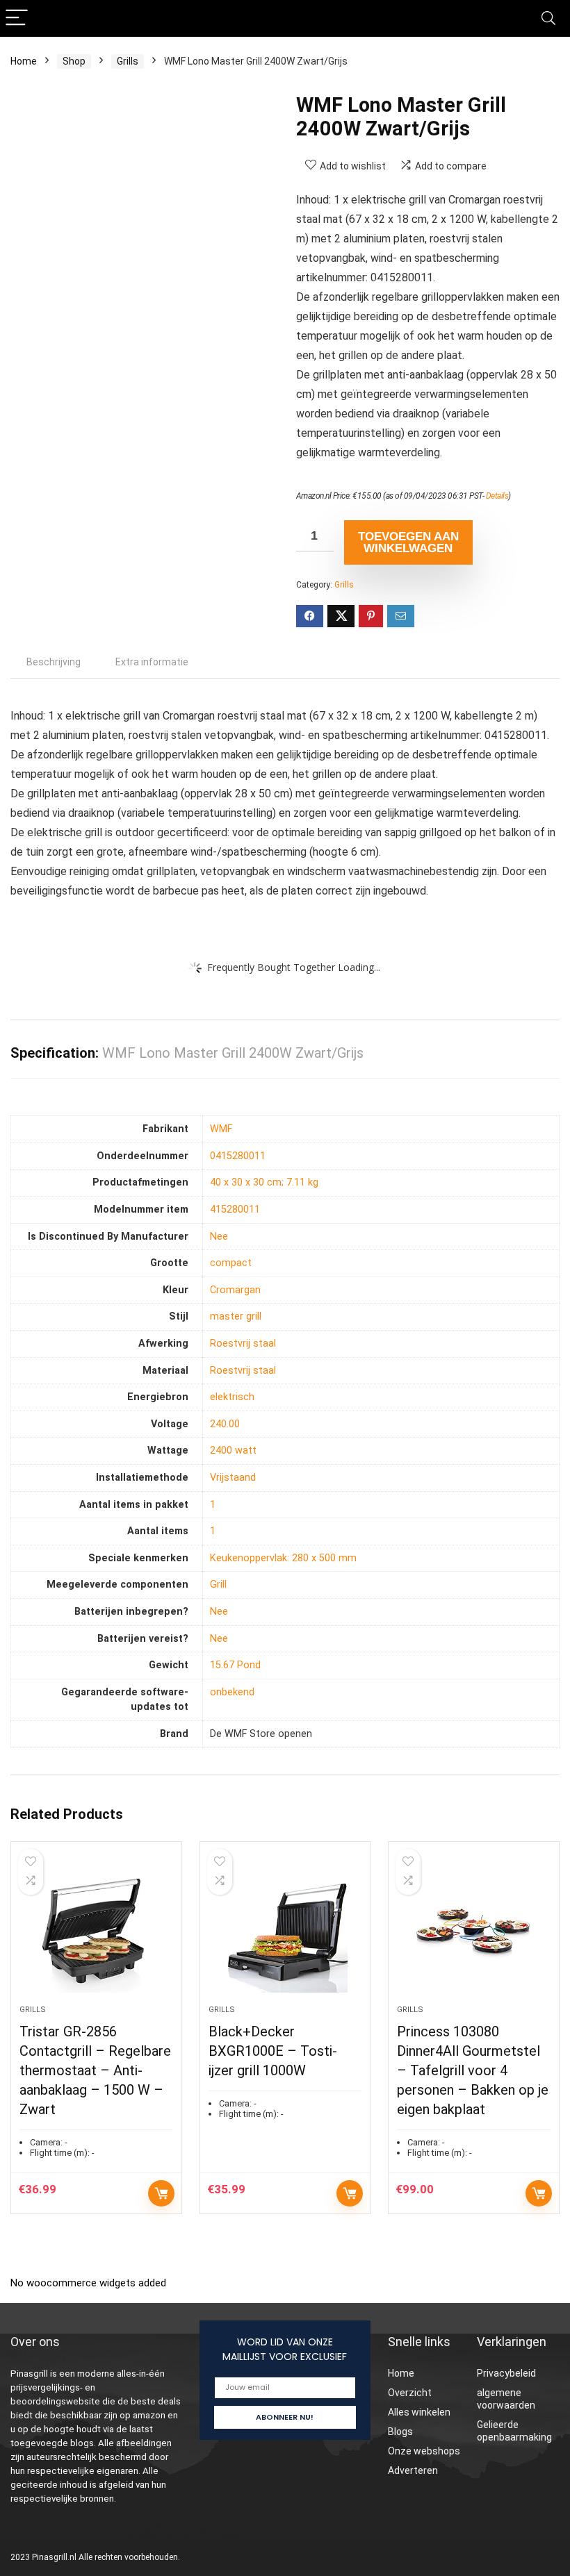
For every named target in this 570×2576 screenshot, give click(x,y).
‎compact (231, 1263)
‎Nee (219, 1237)
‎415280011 (235, 1210)
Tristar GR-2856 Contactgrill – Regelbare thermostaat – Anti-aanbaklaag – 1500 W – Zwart (95, 2070)
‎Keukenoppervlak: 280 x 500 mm (283, 1558)
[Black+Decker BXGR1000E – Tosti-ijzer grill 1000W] (285, 1930)
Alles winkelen (419, 2412)
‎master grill (236, 1316)
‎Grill (218, 1585)
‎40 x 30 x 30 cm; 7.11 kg (264, 1182)
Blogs (400, 2432)
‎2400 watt (233, 1451)
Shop (74, 61)
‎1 (213, 1505)
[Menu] (17, 18)
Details (497, 496)
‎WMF (221, 1129)
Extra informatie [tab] (152, 662)
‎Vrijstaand (233, 1478)
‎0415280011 (238, 1156)
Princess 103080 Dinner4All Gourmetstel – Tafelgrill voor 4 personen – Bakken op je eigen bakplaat (473, 2070)
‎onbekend (232, 1692)
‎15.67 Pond (235, 1665)
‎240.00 (225, 1424)
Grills (128, 61)
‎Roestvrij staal (243, 1344)
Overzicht (410, 2393)
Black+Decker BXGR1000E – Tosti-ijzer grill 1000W (273, 2051)
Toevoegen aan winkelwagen (408, 542)
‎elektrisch (232, 1397)
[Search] (548, 18)
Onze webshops (424, 2451)
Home (24, 61)
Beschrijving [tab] (54, 662)
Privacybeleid (506, 2373)
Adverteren (413, 2470)
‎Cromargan (235, 1290)
